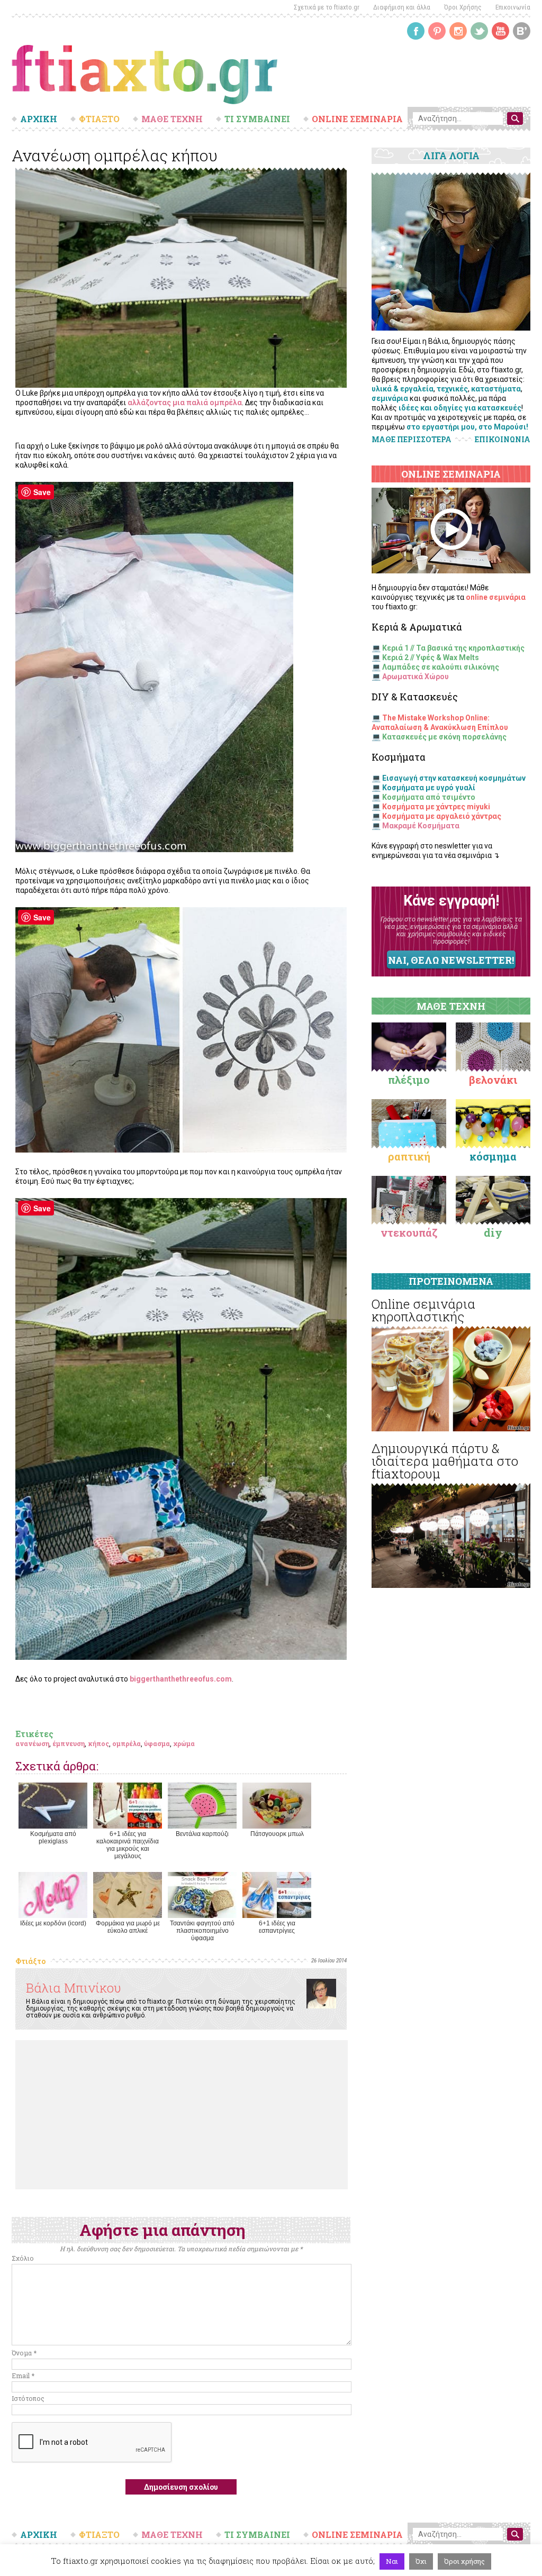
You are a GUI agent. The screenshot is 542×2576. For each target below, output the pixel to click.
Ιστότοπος (28, 2398)
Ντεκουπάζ (409, 1232)
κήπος (98, 1743)
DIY (493, 1232)
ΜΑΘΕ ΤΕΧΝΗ (172, 119)
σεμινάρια (390, 398)
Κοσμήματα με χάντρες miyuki (436, 807)
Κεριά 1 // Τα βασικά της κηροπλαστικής (453, 648)
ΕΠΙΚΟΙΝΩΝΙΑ (503, 440)
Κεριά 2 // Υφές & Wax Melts (431, 657)
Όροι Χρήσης (463, 7)
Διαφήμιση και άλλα (402, 7)
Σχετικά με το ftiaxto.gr (327, 7)
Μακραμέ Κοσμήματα (421, 826)
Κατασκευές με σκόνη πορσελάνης (444, 737)
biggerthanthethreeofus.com (181, 1679)
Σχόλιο (23, 2258)
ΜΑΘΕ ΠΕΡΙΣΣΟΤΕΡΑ (412, 439)
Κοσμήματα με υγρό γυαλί (429, 788)
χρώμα (184, 1743)
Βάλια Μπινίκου (74, 1988)
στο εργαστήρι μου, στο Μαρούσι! (467, 427)
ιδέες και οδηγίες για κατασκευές (460, 408)
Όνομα (24, 2353)
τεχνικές (452, 389)
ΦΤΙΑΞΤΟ (99, 119)
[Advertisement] (182, 2115)
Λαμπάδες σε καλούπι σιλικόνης (441, 667)
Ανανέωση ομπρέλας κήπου (115, 155)
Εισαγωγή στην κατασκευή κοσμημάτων (454, 778)
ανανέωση (32, 1743)
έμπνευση (69, 1743)
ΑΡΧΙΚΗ (39, 119)
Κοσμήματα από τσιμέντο (429, 797)
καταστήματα (496, 389)
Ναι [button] (392, 2561)
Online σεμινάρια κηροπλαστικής (423, 1310)
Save (42, 492)
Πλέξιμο (409, 1080)
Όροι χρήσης (464, 2561)
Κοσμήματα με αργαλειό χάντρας (442, 816)
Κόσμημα (493, 1156)
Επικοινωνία (513, 7)
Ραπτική (409, 1156)
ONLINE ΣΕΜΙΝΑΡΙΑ (357, 119)
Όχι (421, 2561)
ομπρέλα (127, 1743)
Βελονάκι (493, 1080)
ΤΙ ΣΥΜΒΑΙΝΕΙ (257, 119)
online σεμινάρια (496, 597)
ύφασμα (157, 1743)
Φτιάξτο (30, 1961)
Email (23, 2376)
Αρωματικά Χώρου (415, 677)
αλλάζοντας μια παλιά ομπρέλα (185, 403)
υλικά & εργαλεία (403, 389)
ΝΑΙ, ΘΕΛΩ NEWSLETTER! (451, 960)
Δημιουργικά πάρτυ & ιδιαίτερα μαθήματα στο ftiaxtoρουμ (445, 1461)
